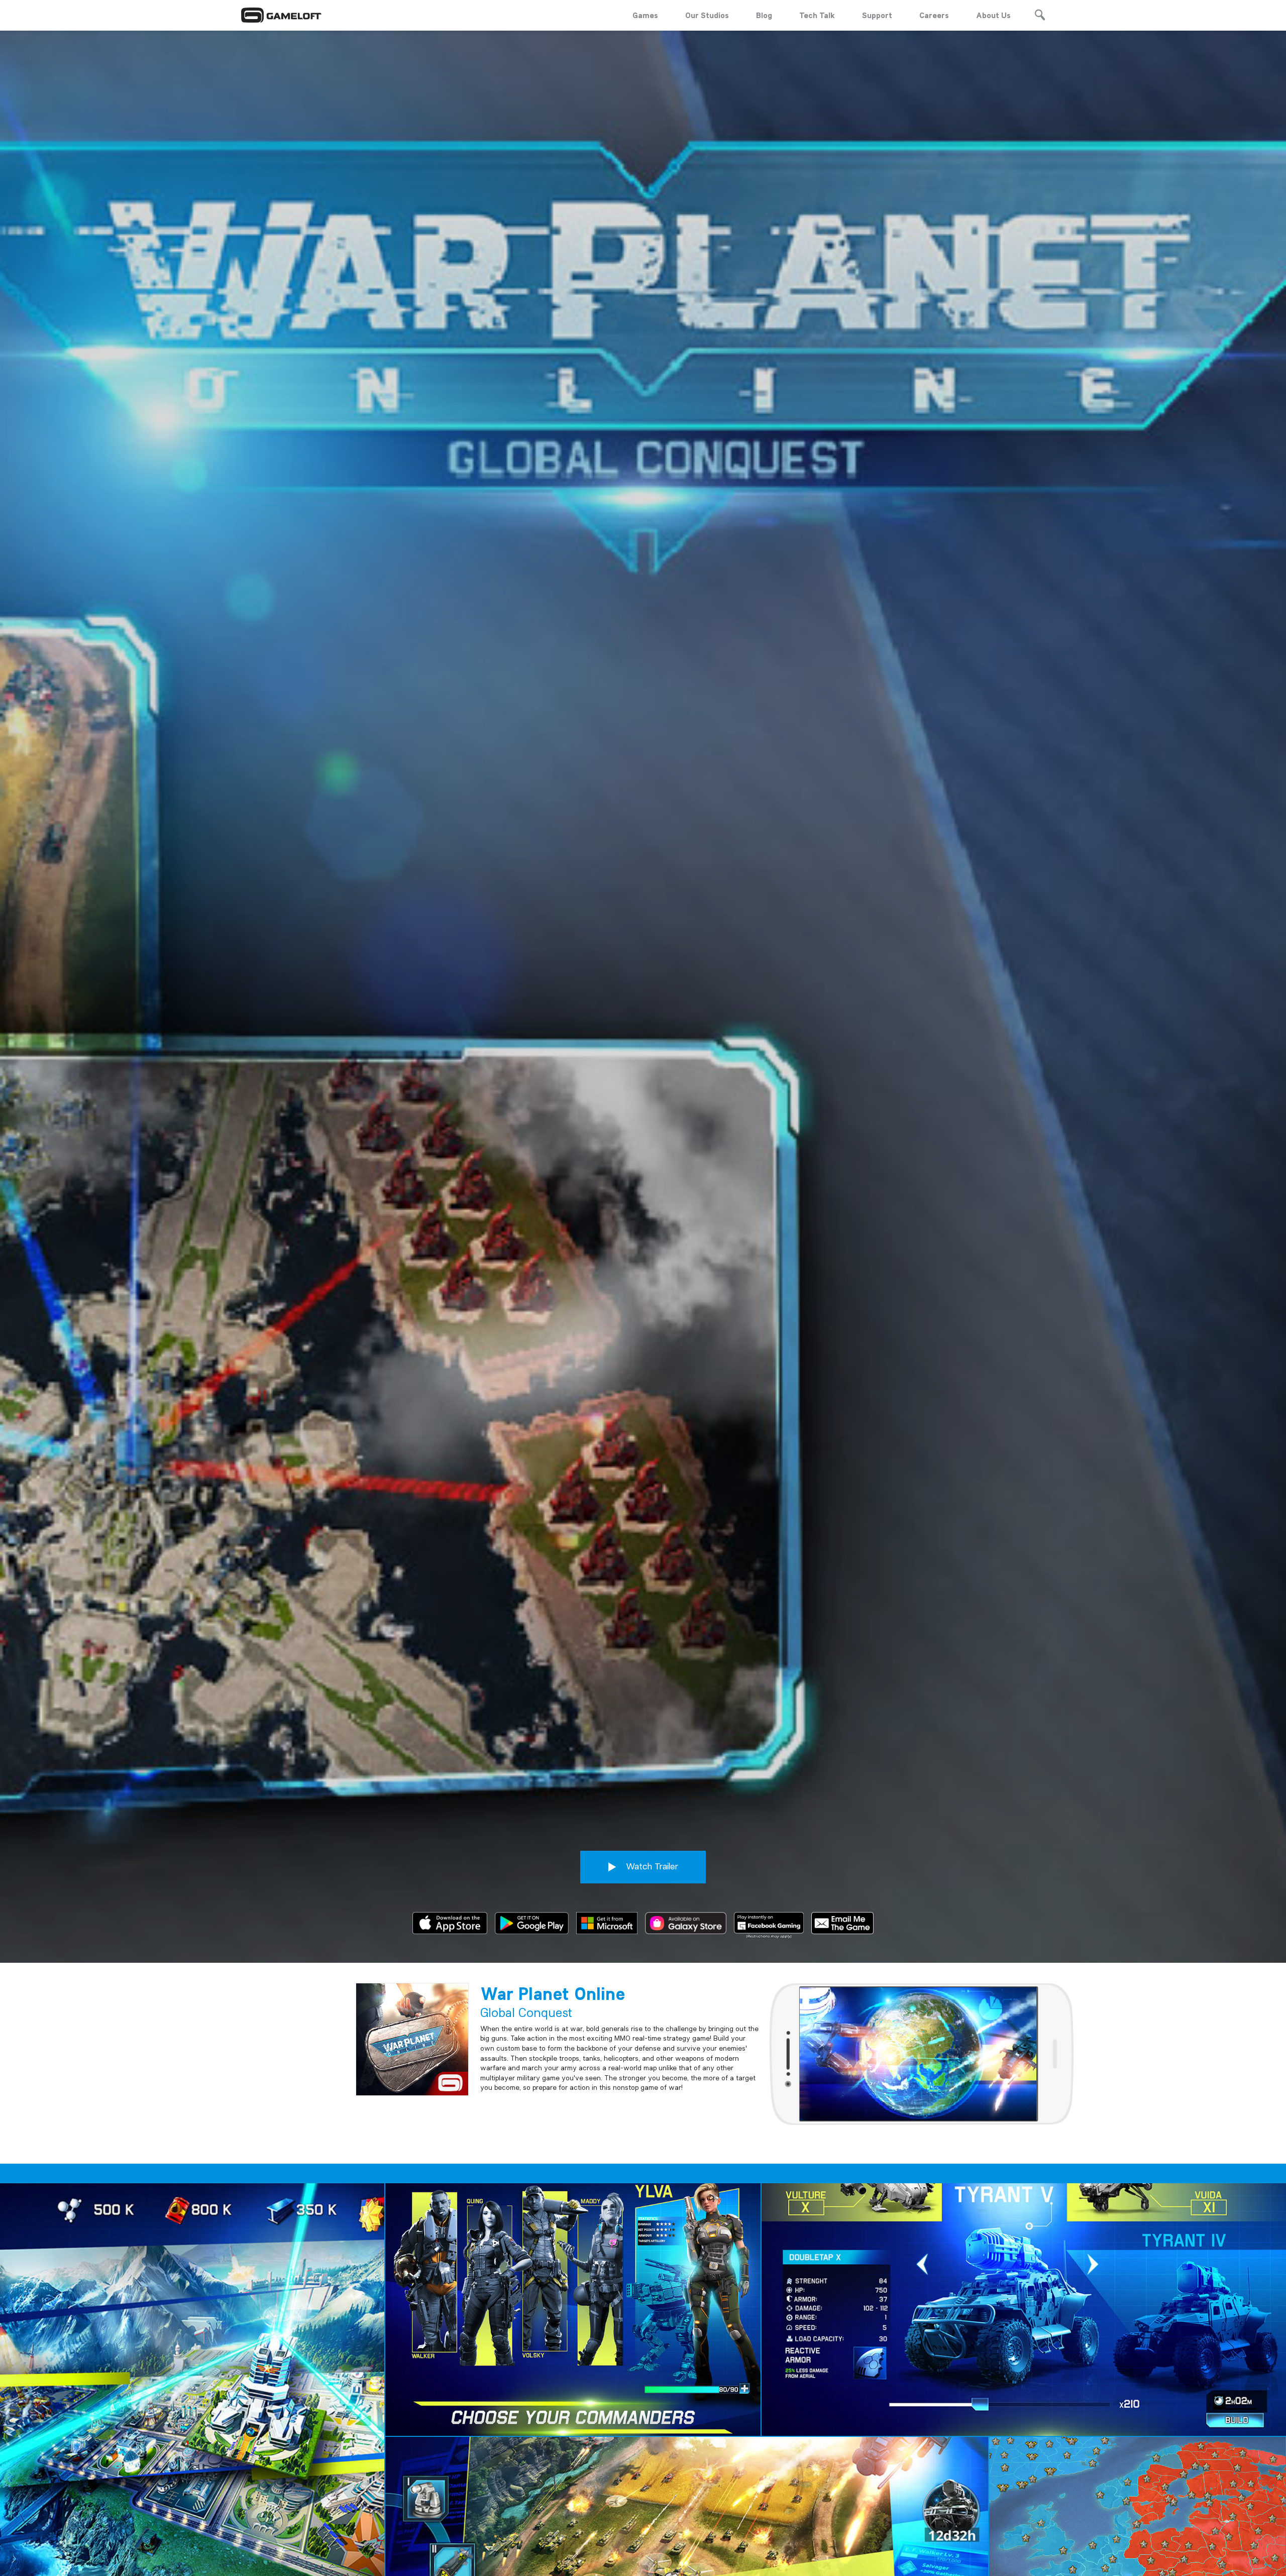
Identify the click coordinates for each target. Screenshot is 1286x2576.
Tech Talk (817, 15)
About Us (993, 15)
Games (645, 15)
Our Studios (707, 15)
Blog (764, 15)
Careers (934, 15)
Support (877, 15)
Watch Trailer (651, 1866)
